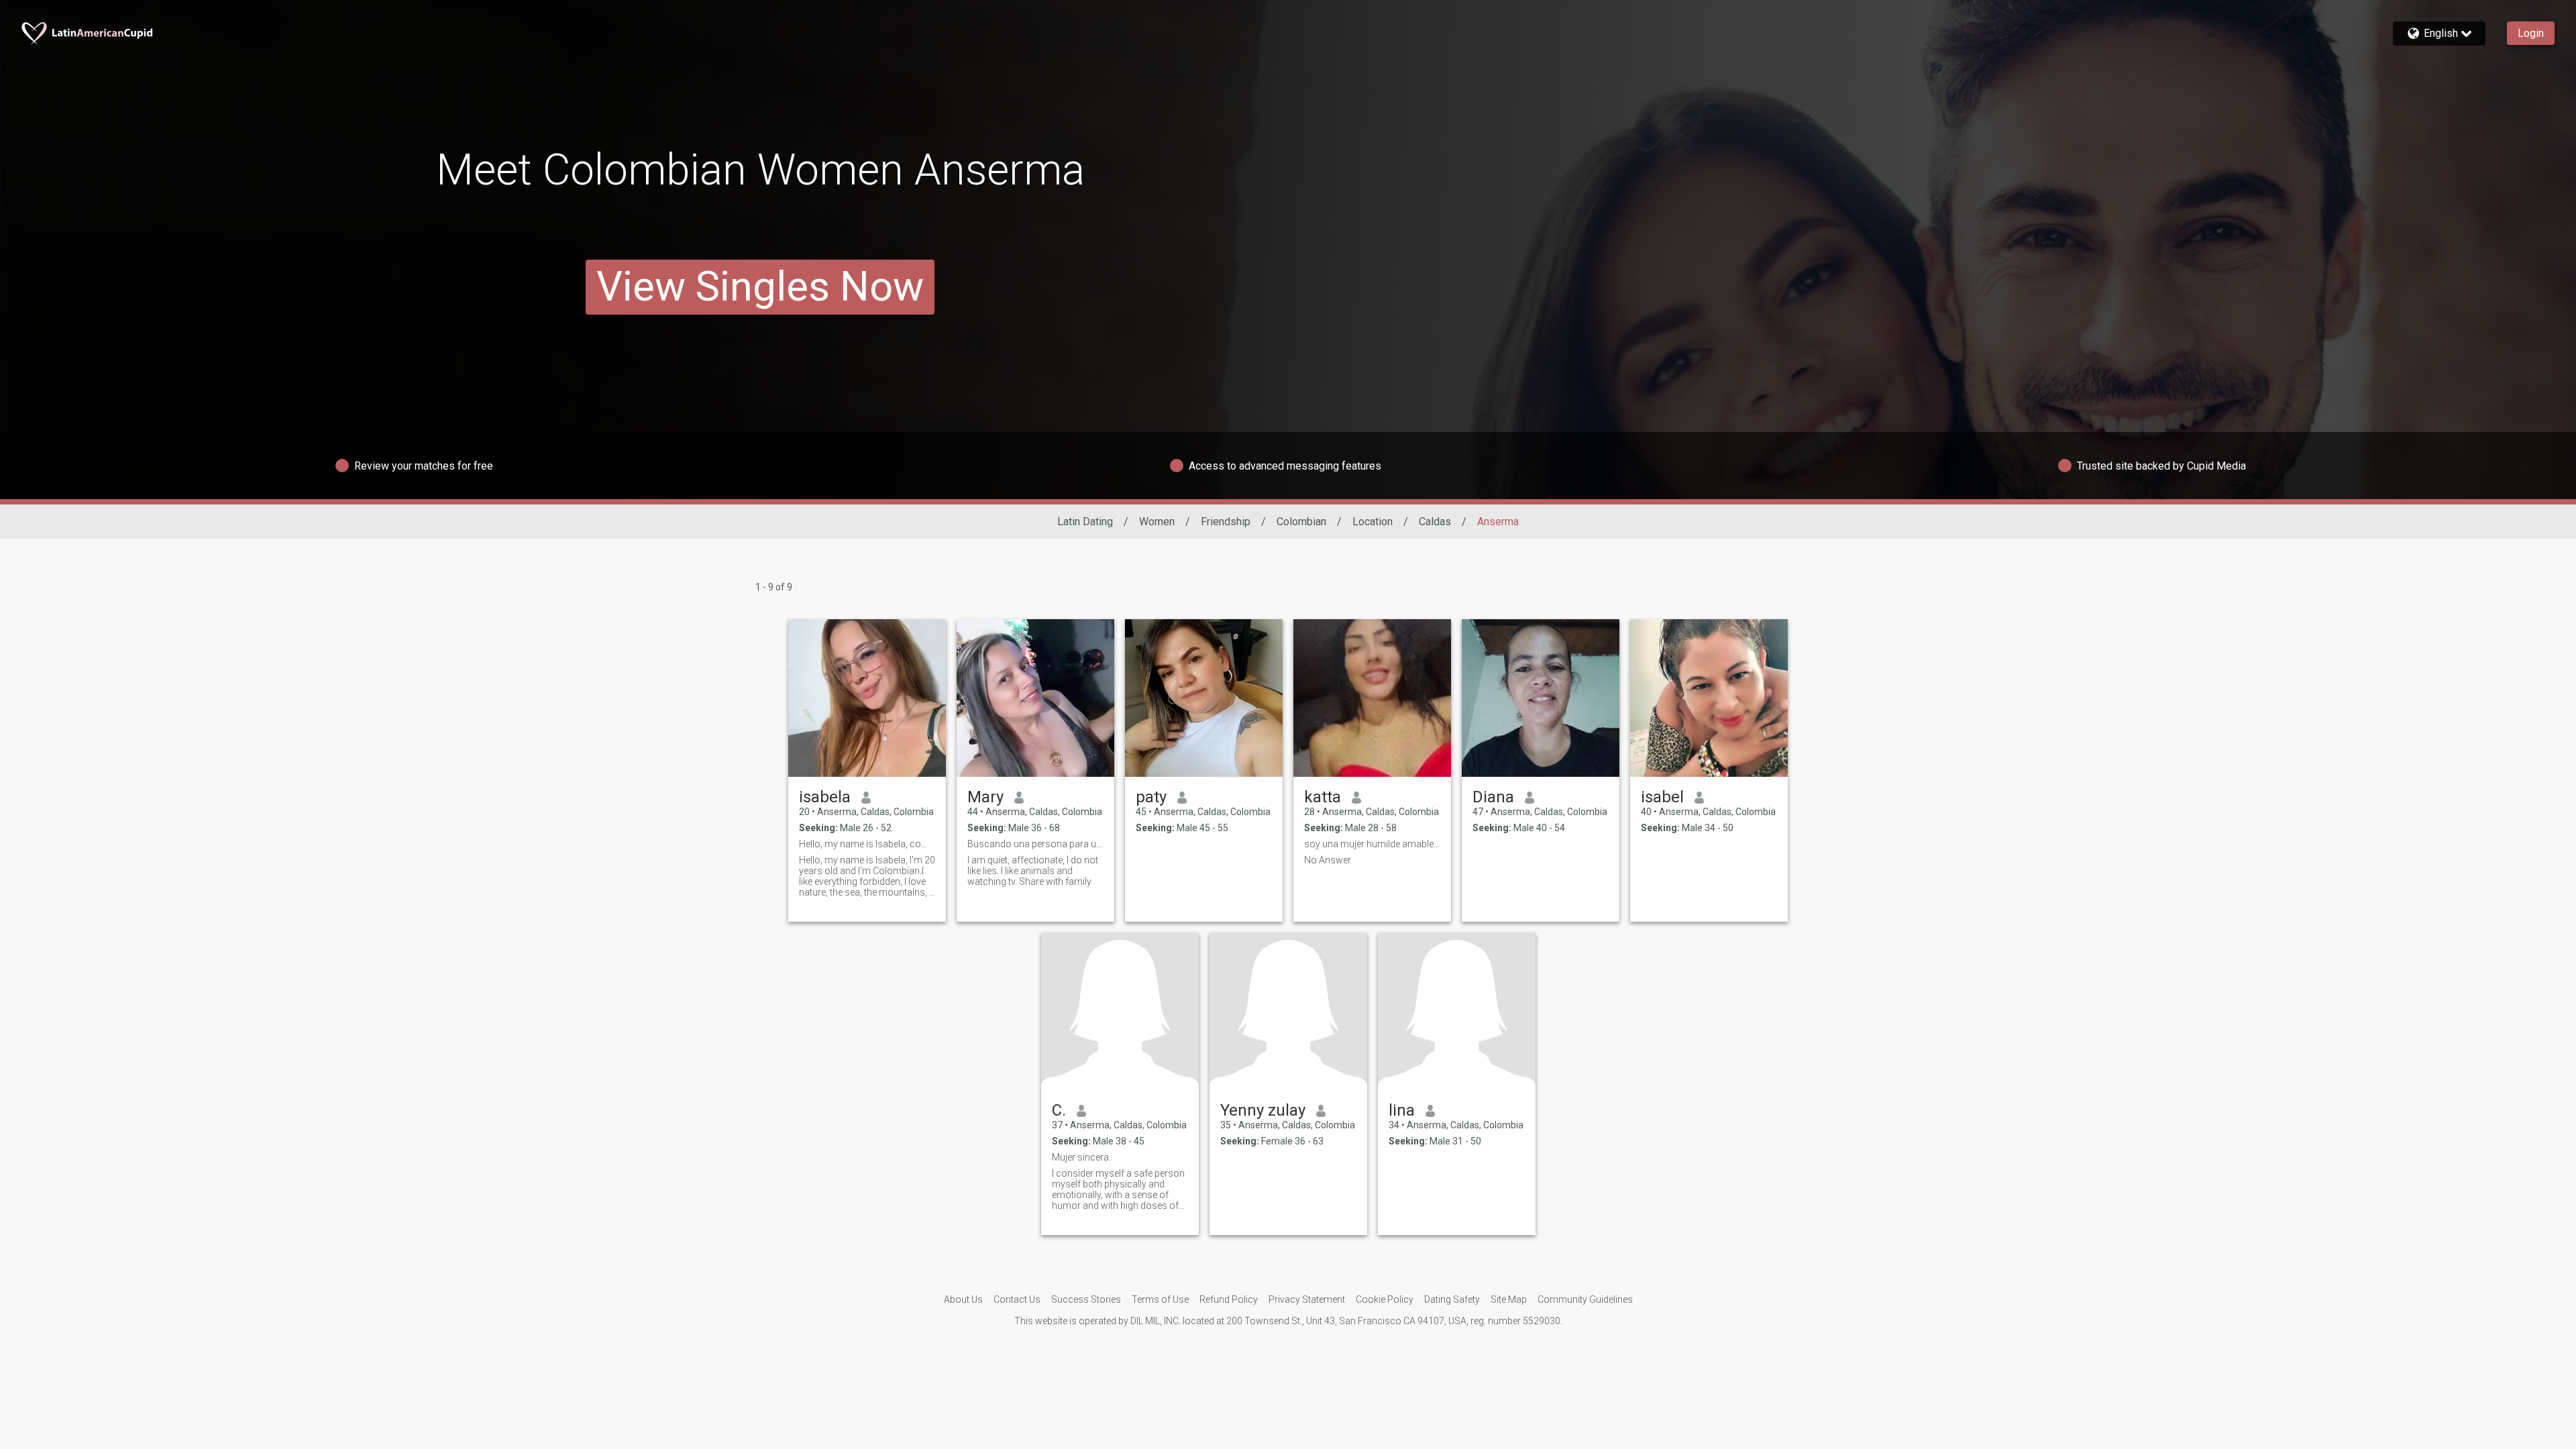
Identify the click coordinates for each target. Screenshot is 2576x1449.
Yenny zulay (1263, 1110)
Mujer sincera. (1081, 1157)
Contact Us (1017, 1299)
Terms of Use (1160, 1299)
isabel (1662, 797)
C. (1059, 1110)
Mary (985, 797)
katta (1323, 797)
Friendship (1226, 522)
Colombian (1301, 522)
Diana (1493, 797)
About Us (963, 1299)
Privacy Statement (1307, 1299)
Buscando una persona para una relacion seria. (1035, 844)
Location (1373, 522)
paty (1151, 797)
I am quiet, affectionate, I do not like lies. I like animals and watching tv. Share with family (1033, 871)
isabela (825, 797)
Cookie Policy (1385, 1299)
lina (1402, 1110)
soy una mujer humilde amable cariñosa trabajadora (1372, 844)
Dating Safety (1452, 1299)
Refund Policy (1229, 1299)
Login (2531, 33)
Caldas (1435, 522)
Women (1157, 522)
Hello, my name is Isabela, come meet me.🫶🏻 (867, 844)
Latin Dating (1085, 522)
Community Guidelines (1585, 1299)
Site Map (1509, 1299)
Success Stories (1086, 1299)
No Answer (1328, 860)
